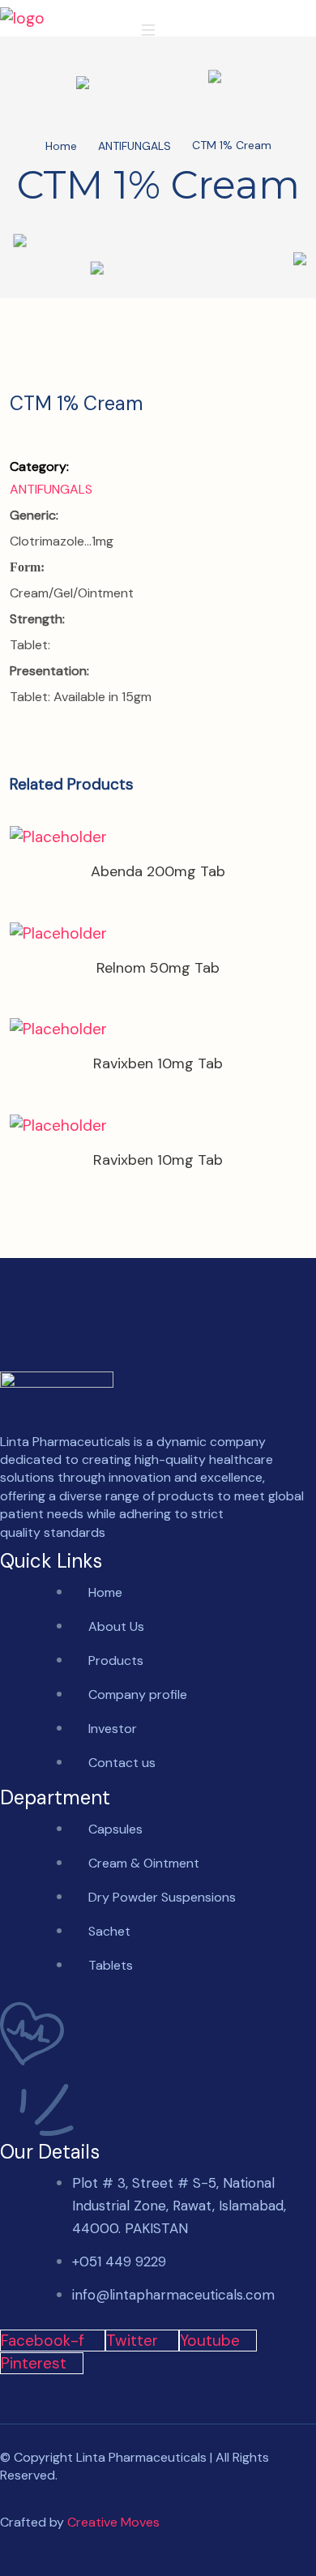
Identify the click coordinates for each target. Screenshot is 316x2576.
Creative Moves (113, 2522)
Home (61, 147)
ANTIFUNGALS (135, 147)
